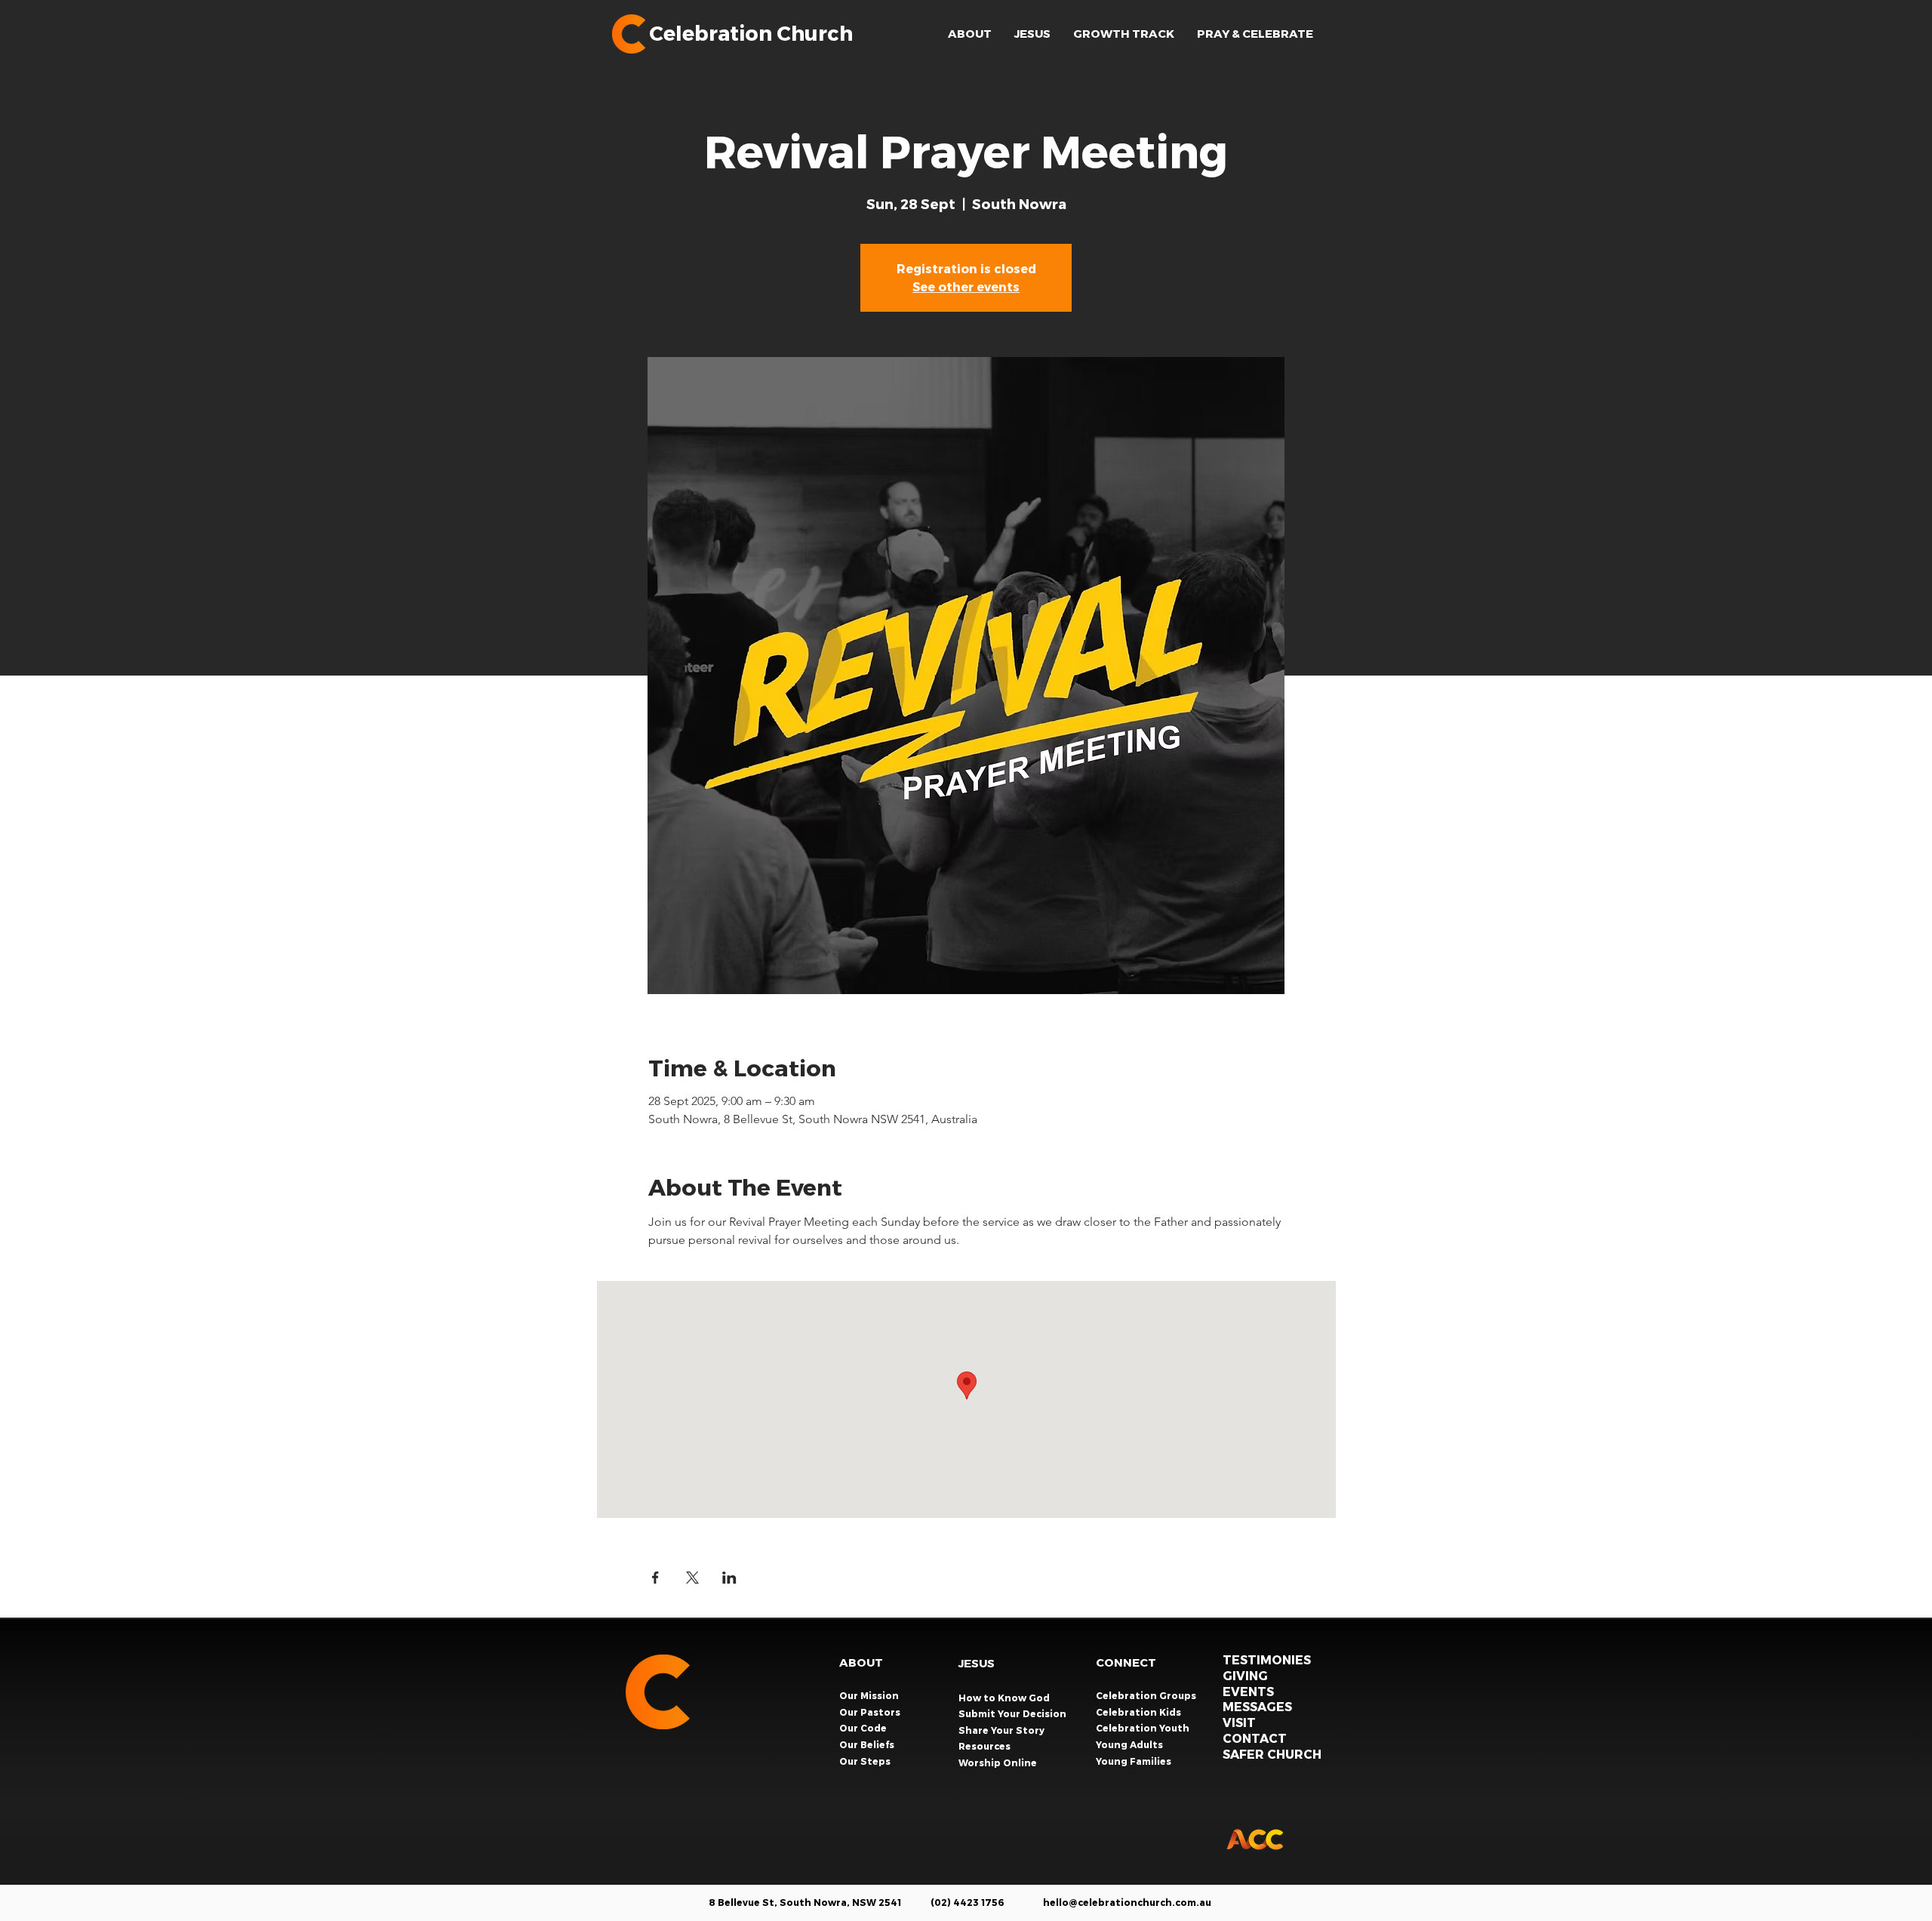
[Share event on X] (692, 1578)
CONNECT (1126, 1662)
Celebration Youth (1144, 1728)
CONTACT (1255, 1738)
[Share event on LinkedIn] (729, 1578)
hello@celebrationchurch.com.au (1127, 1902)
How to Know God (1004, 1698)
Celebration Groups (1147, 1695)
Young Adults (1131, 1744)
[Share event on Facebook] (655, 1578)
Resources (984, 1746)
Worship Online (998, 1762)
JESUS (977, 1663)
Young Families (1135, 1761)
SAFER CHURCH (1272, 1754)
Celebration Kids (1140, 1712)
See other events (966, 286)
